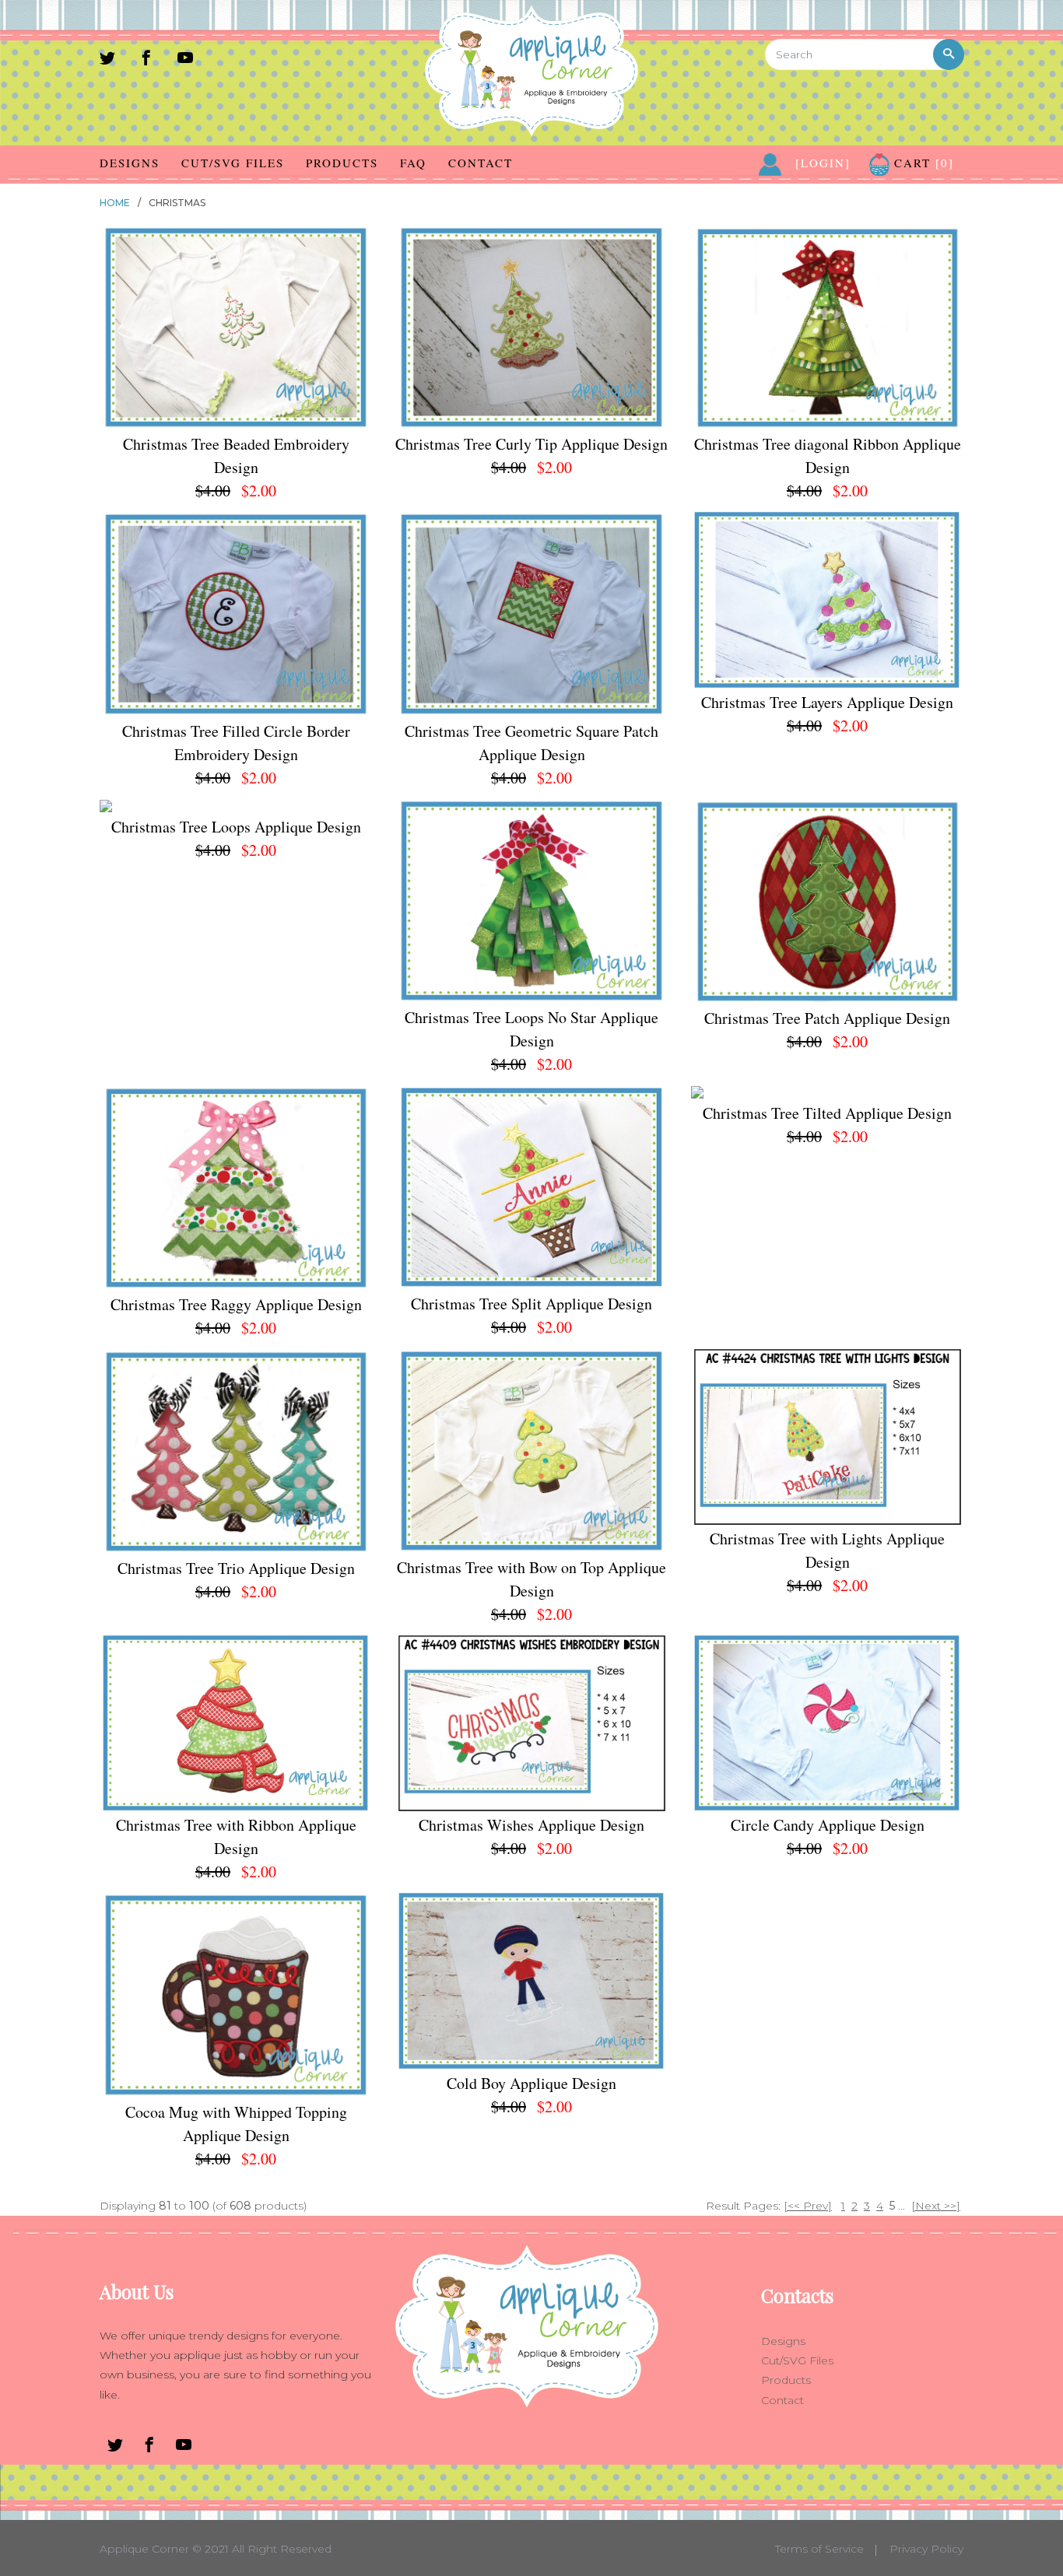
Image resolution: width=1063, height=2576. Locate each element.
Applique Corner (144, 2549)
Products (342, 163)
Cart (922, 163)
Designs (130, 163)
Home (115, 203)
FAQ (413, 163)
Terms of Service (819, 2549)
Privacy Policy (926, 2549)
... (902, 2206)
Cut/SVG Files (233, 163)
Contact (481, 163)
